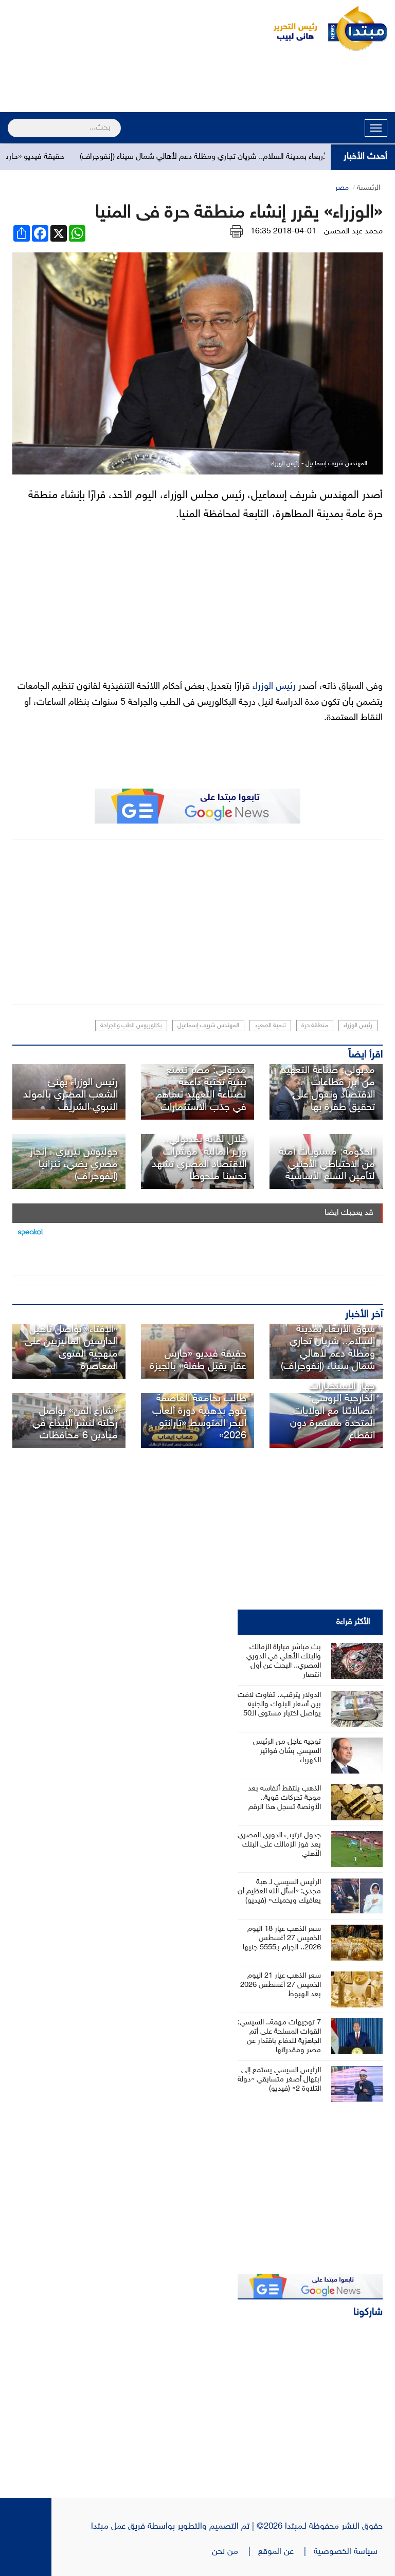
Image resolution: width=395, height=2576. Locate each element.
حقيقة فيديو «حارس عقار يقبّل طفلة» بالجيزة (198, 1360)
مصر (342, 188)
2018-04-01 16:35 (283, 232)
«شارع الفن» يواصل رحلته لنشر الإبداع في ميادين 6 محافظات (75, 1423)
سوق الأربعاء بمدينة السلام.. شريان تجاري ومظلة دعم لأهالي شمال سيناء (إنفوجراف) (242, 157)
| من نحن (235, 2552)
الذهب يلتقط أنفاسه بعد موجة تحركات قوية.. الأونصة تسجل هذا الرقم (284, 1798)
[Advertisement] (197, 83)
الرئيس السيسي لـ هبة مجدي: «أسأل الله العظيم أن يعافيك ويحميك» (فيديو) (279, 1892)
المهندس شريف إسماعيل (208, 1026)
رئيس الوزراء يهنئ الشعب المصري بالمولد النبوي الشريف (70, 1095)
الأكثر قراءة (353, 1622)
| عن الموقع (286, 2552)
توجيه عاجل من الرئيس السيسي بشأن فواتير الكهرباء (287, 1751)
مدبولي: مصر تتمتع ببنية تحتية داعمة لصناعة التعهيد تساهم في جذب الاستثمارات (201, 1089)
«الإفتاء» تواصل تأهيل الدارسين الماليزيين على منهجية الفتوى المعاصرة (71, 1348)
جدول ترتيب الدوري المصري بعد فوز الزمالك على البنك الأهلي (279, 1845)
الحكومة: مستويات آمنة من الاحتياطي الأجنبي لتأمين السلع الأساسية (327, 1164)
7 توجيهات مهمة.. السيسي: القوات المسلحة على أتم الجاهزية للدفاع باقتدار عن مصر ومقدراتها (279, 2036)
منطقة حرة (315, 1026)
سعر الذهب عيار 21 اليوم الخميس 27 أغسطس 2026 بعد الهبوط (281, 1985)
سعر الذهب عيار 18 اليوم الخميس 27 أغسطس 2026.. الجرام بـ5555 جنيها (282, 1938)
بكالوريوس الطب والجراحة (131, 1026)
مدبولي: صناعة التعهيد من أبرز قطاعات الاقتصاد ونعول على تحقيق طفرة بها (328, 1089)
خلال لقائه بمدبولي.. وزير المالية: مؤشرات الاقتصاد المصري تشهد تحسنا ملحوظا (199, 1158)
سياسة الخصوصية (348, 2552)
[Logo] (290, 28)
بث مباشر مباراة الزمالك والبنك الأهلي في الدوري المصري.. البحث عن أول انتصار (284, 1661)
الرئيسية (369, 188)
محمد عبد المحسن (353, 232)
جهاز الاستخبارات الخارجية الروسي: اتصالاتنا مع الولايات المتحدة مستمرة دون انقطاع (333, 1411)
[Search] (12, 121)
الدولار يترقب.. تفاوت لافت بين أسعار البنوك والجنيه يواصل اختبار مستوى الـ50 (279, 1704)
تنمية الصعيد (270, 1026)
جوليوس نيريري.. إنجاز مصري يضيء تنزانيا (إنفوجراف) (74, 1164)
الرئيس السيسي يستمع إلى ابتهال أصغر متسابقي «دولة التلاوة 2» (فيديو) (279, 2080)
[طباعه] (236, 232)
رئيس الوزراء (273, 687)
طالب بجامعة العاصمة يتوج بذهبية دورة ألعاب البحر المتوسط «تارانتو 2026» (199, 1417)
